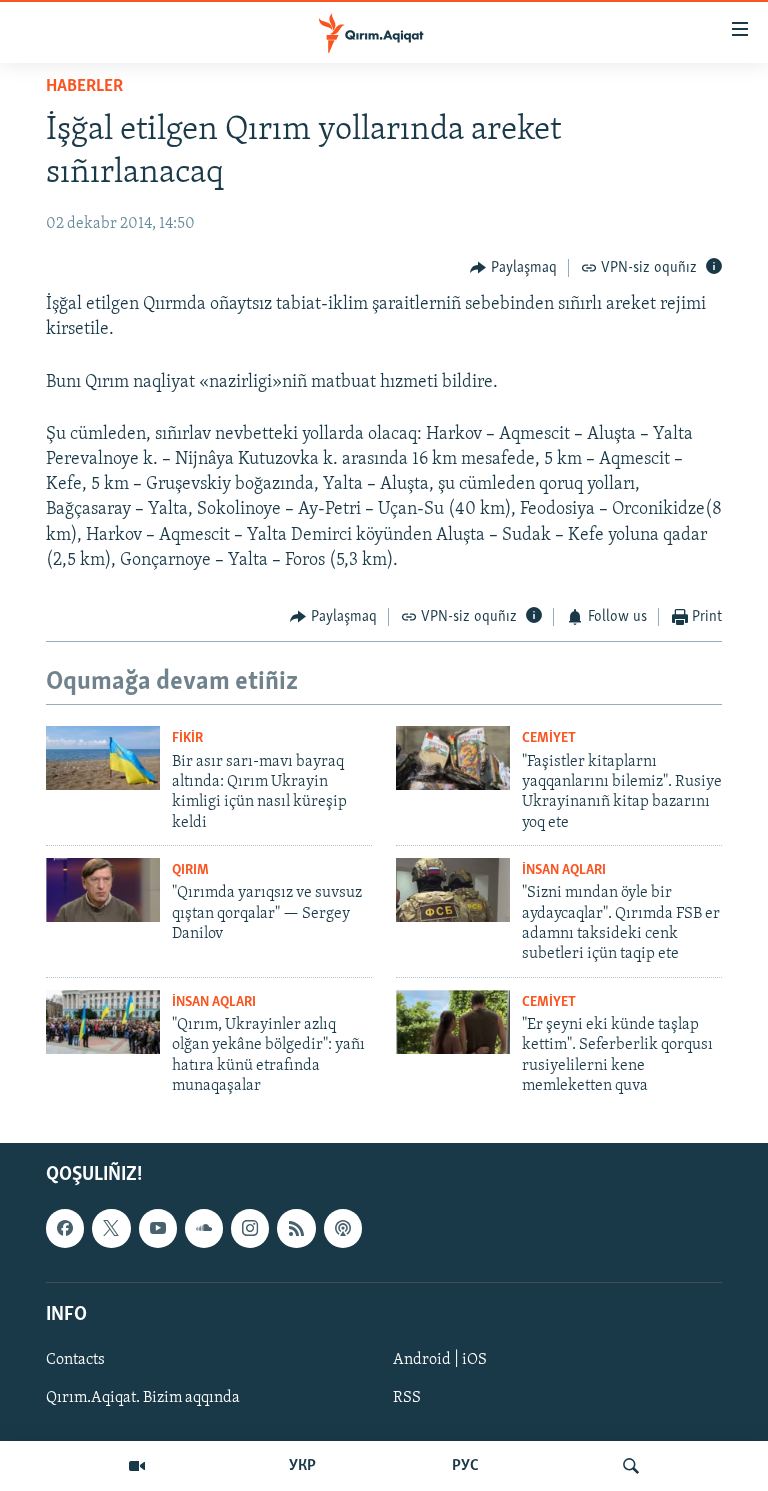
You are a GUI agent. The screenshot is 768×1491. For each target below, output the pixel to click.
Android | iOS (440, 1360)
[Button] (513, 268)
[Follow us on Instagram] (250, 1228)
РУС (465, 1466)
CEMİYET (549, 738)
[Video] (137, 1466)
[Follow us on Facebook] (65, 1228)
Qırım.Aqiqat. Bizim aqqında (143, 1398)
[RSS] (296, 1228)
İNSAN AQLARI (564, 870)
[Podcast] (343, 1228)
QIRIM (190, 870)
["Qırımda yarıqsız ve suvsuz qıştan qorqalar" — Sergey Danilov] (103, 890)
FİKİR (187, 738)
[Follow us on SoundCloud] (204, 1228)
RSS (407, 1398)
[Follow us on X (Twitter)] (111, 1228)
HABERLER (84, 87)
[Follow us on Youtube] (158, 1228)
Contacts (75, 1360)
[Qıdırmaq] (631, 1466)
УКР (302, 1466)
